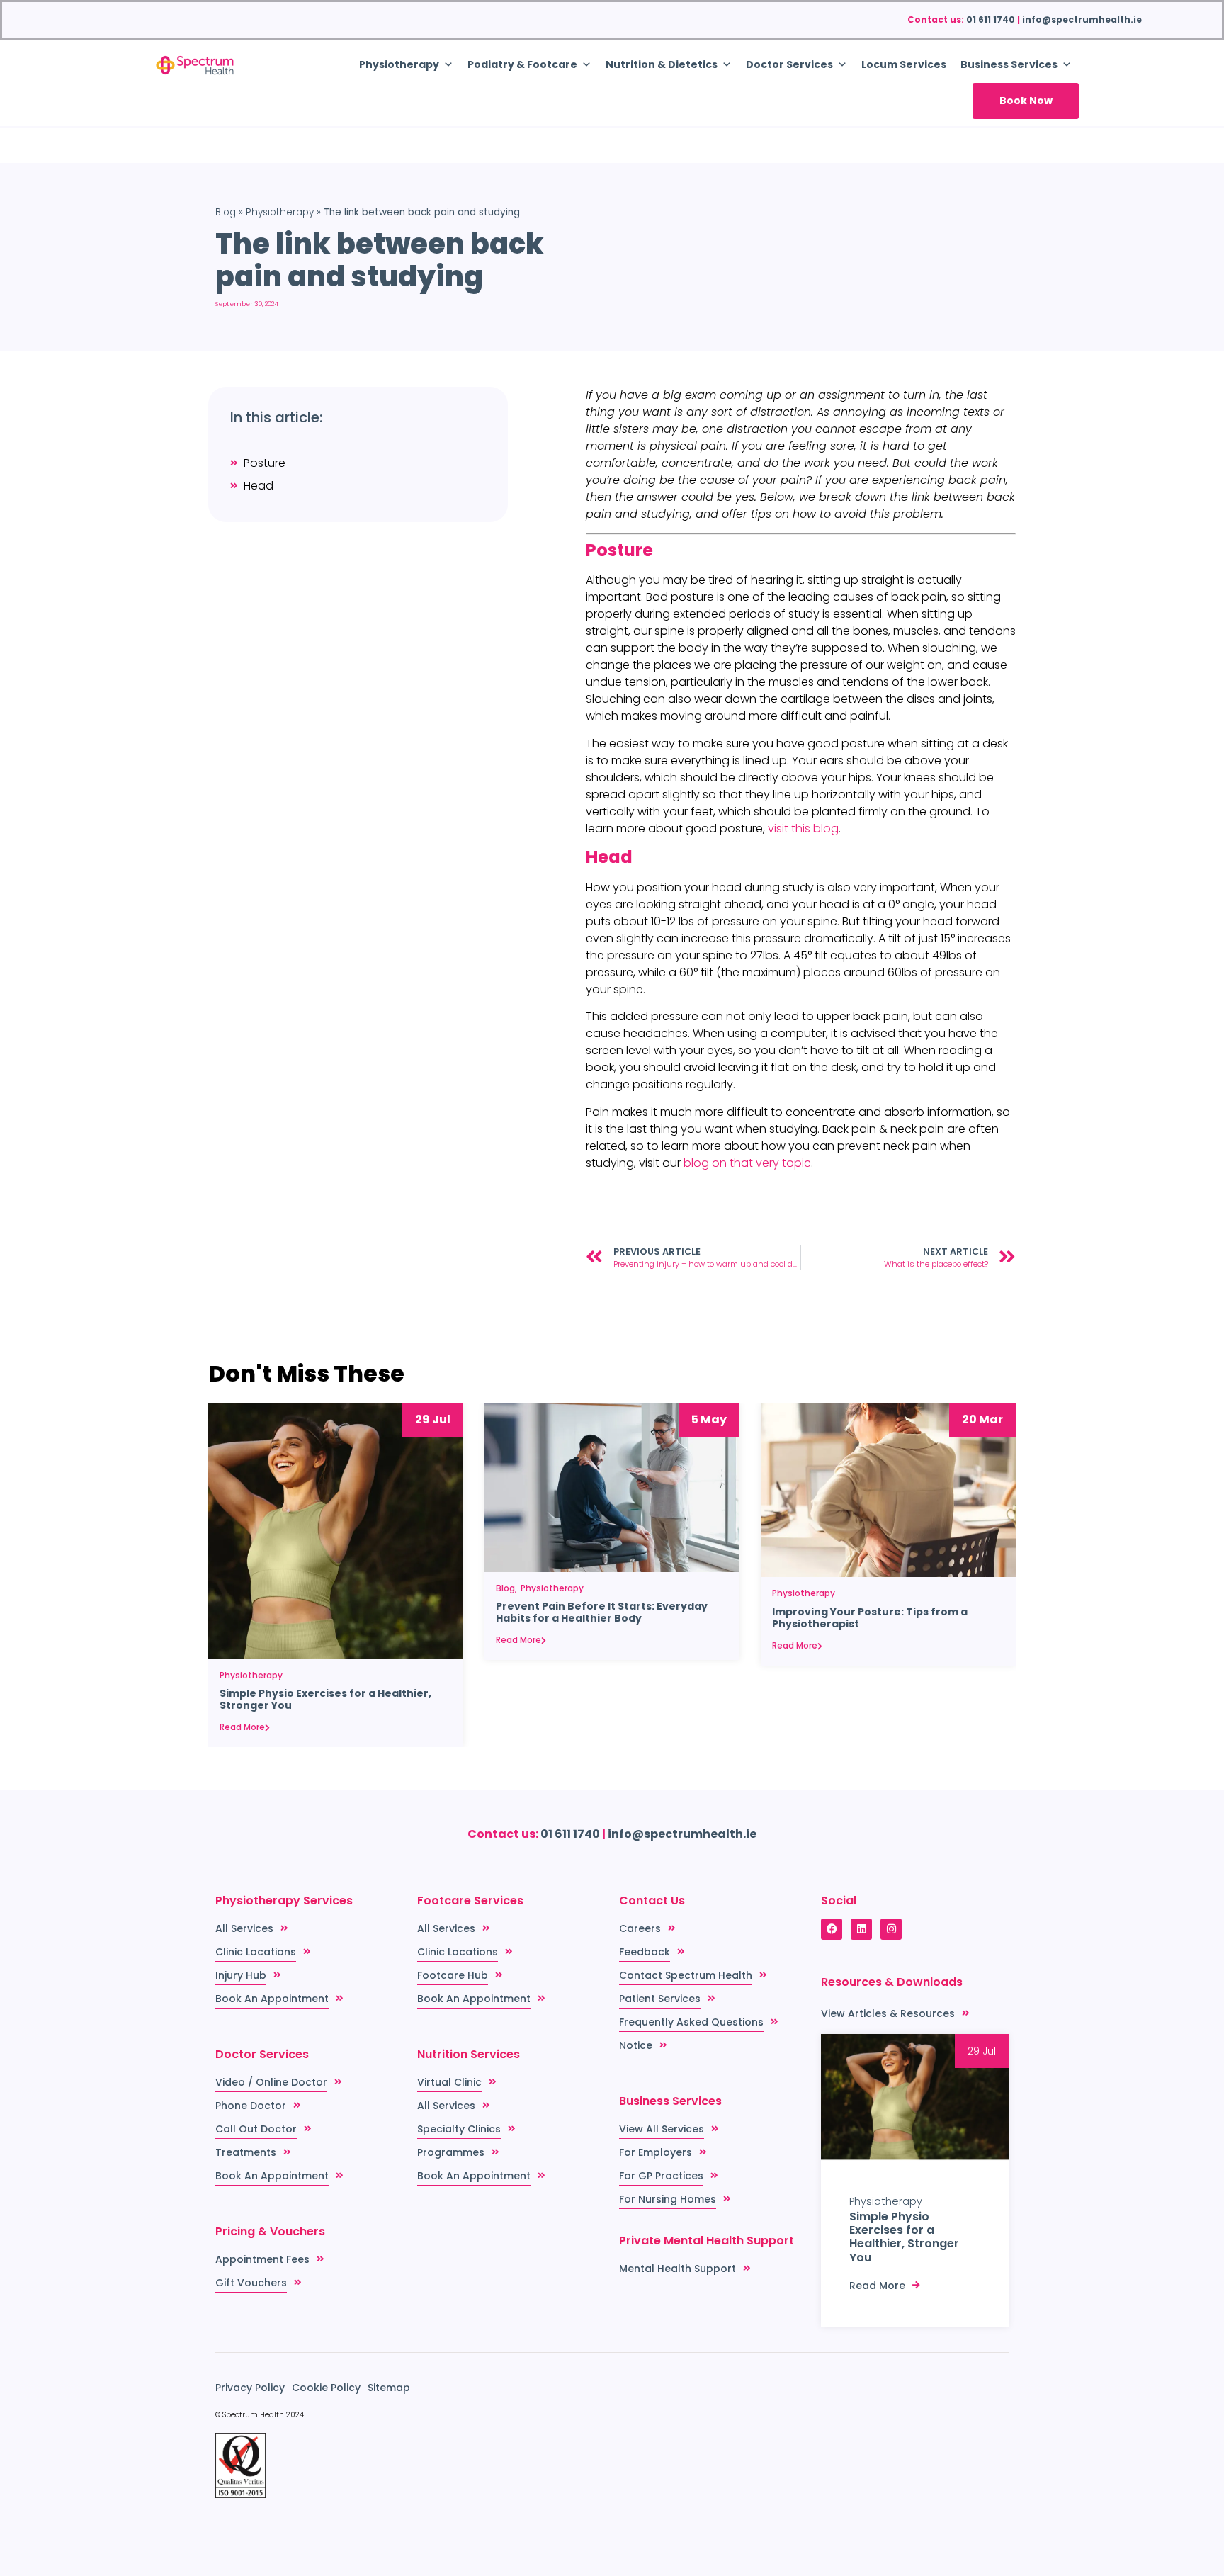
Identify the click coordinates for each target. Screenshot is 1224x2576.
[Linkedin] (861, 1929)
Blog (226, 212)
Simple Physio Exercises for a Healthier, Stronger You (325, 1700)
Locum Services (904, 64)
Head (259, 486)
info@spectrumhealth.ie (1082, 19)
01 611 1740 (991, 19)
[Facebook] (832, 1929)
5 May (709, 1419)
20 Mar (982, 1419)
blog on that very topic (747, 1163)
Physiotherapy (280, 212)
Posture (265, 463)
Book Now (1026, 101)
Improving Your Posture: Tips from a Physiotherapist (870, 1618)
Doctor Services (789, 64)
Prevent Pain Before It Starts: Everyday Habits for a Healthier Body (602, 1612)
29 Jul (433, 1419)
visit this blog (803, 829)
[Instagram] (891, 1929)
